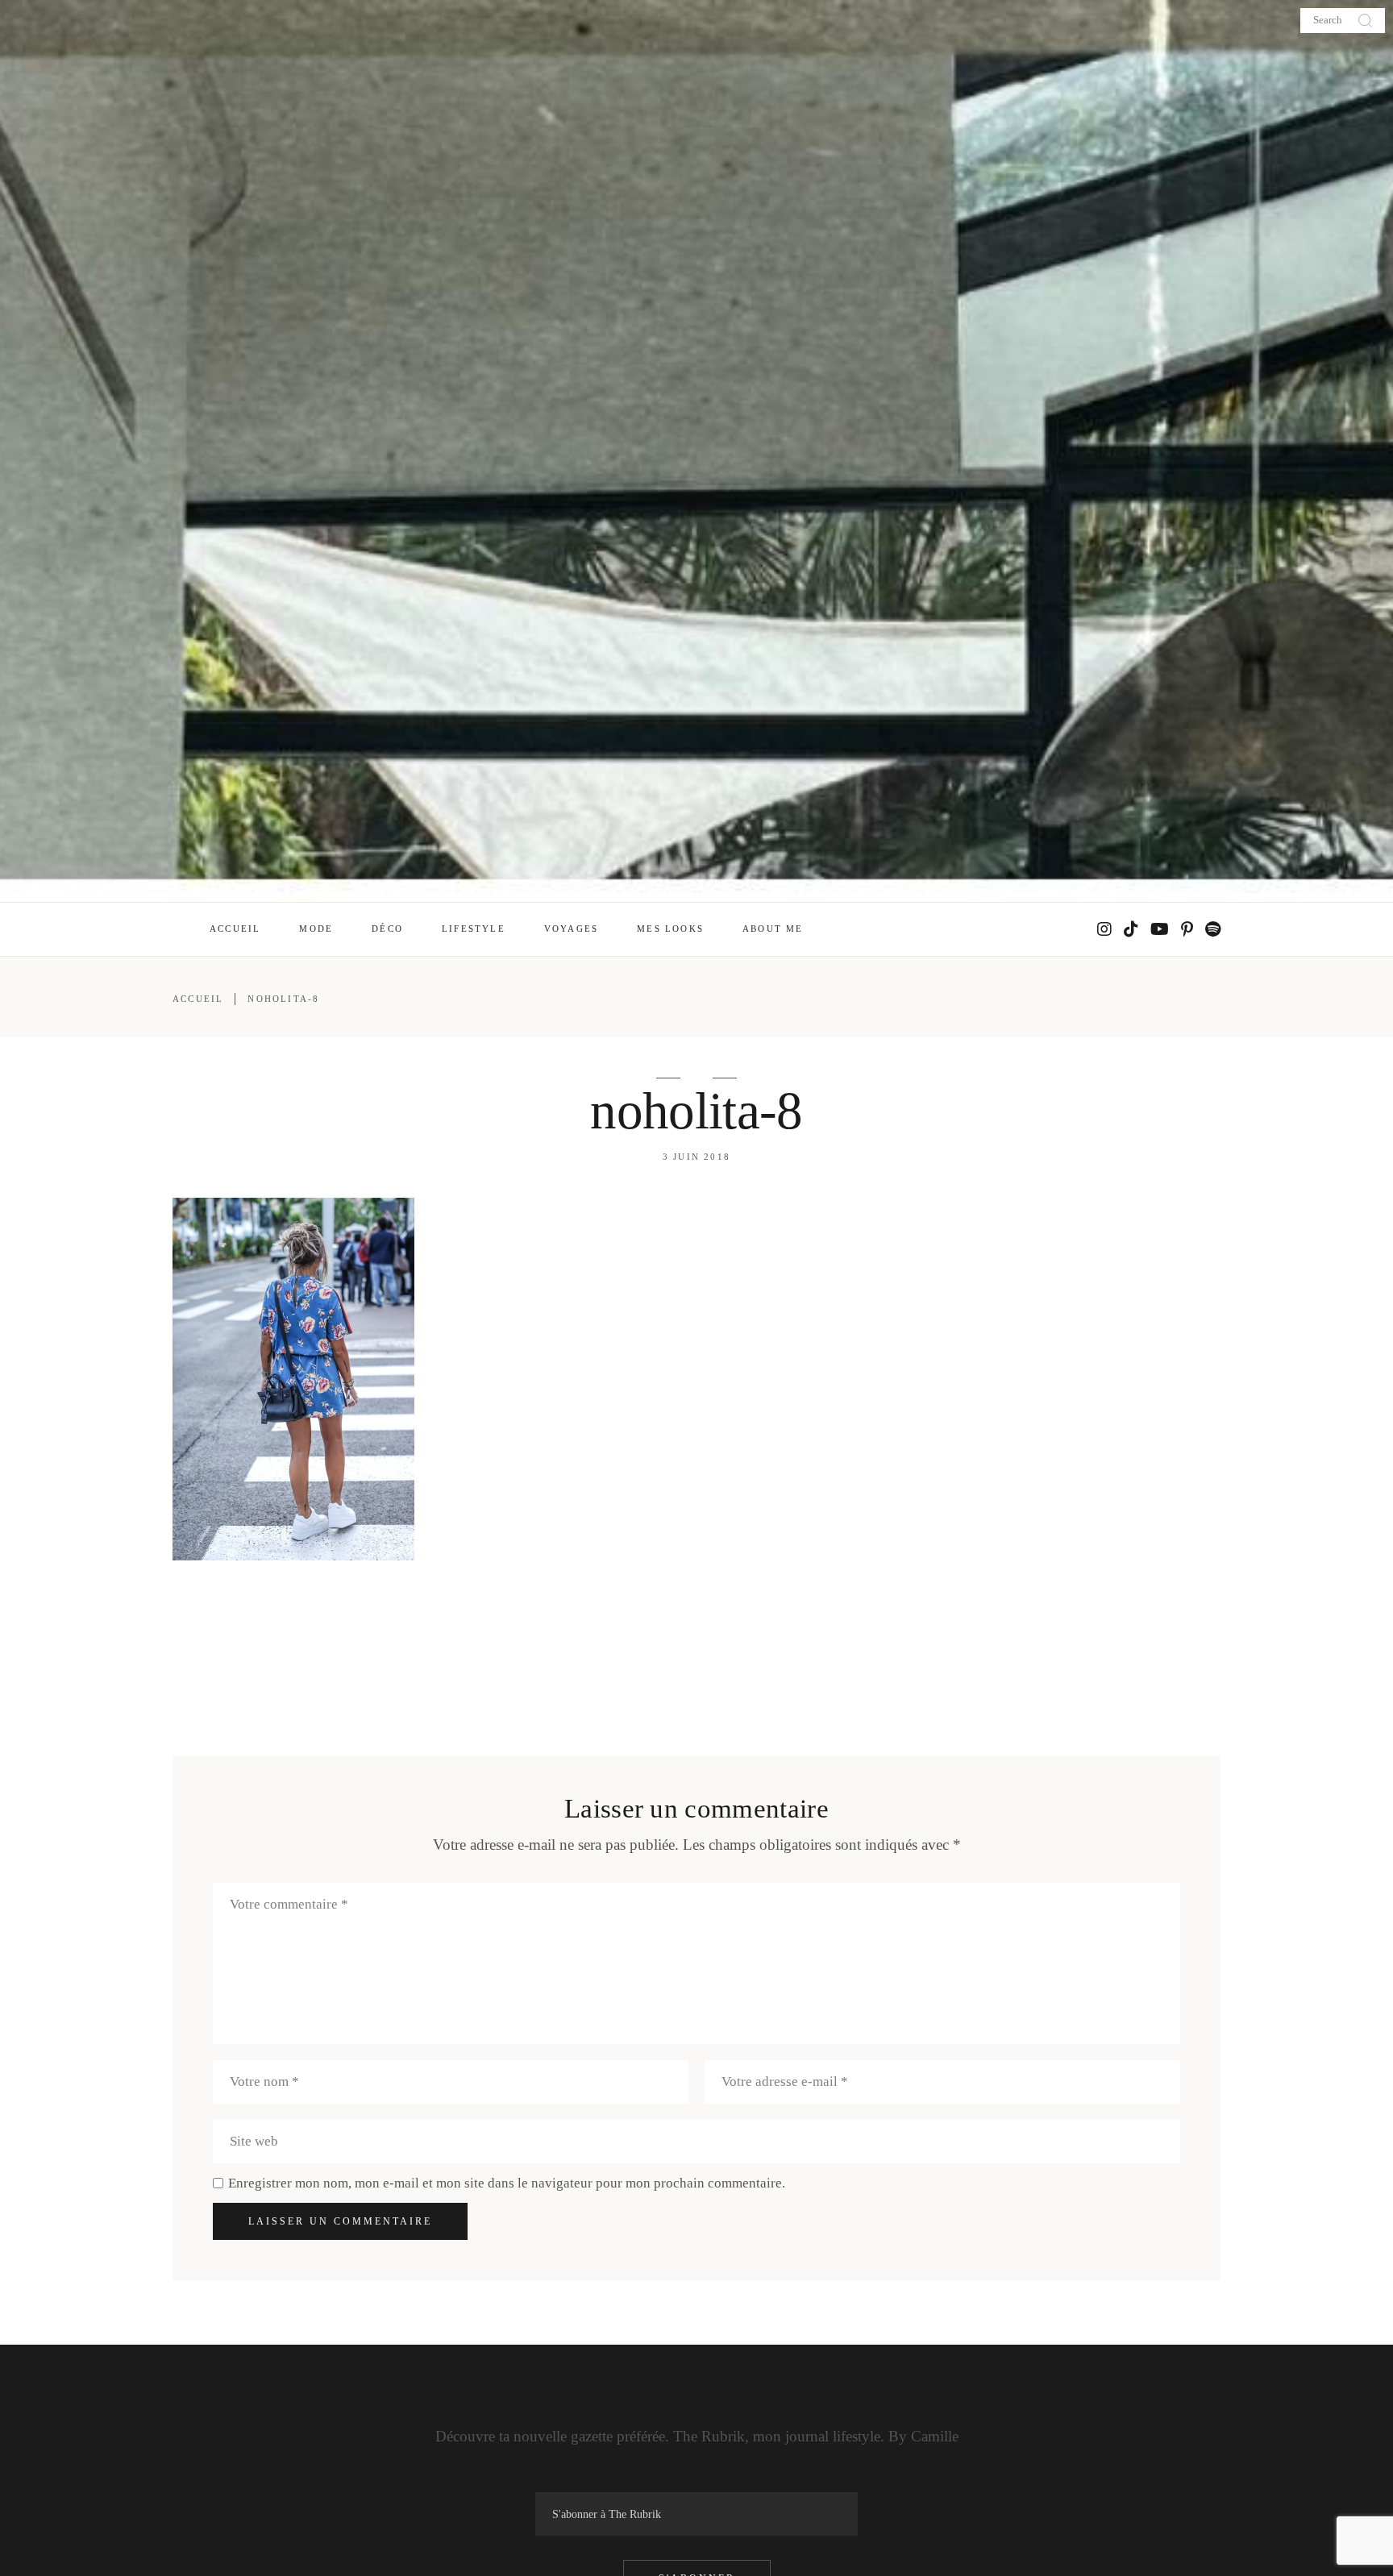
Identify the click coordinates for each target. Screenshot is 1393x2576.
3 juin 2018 (696, 1157)
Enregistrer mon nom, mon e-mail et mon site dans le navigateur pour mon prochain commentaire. (507, 2183)
